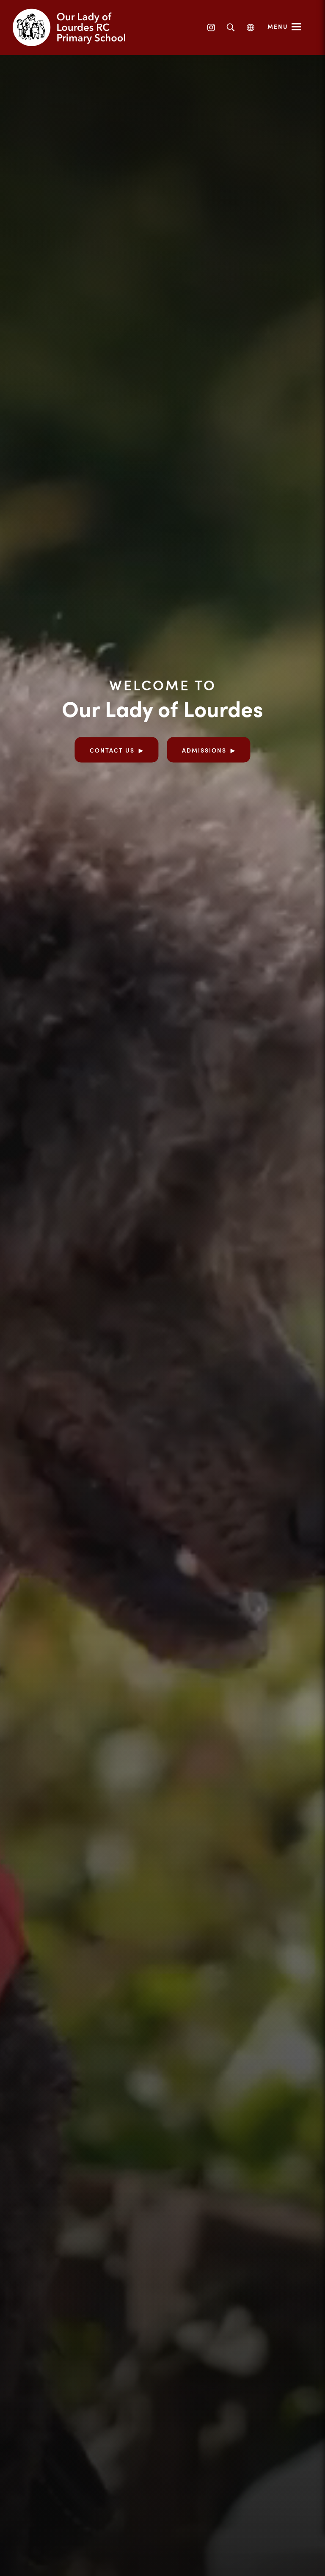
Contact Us (112, 750)
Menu (278, 26)
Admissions (204, 750)
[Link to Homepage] (76, 28)
